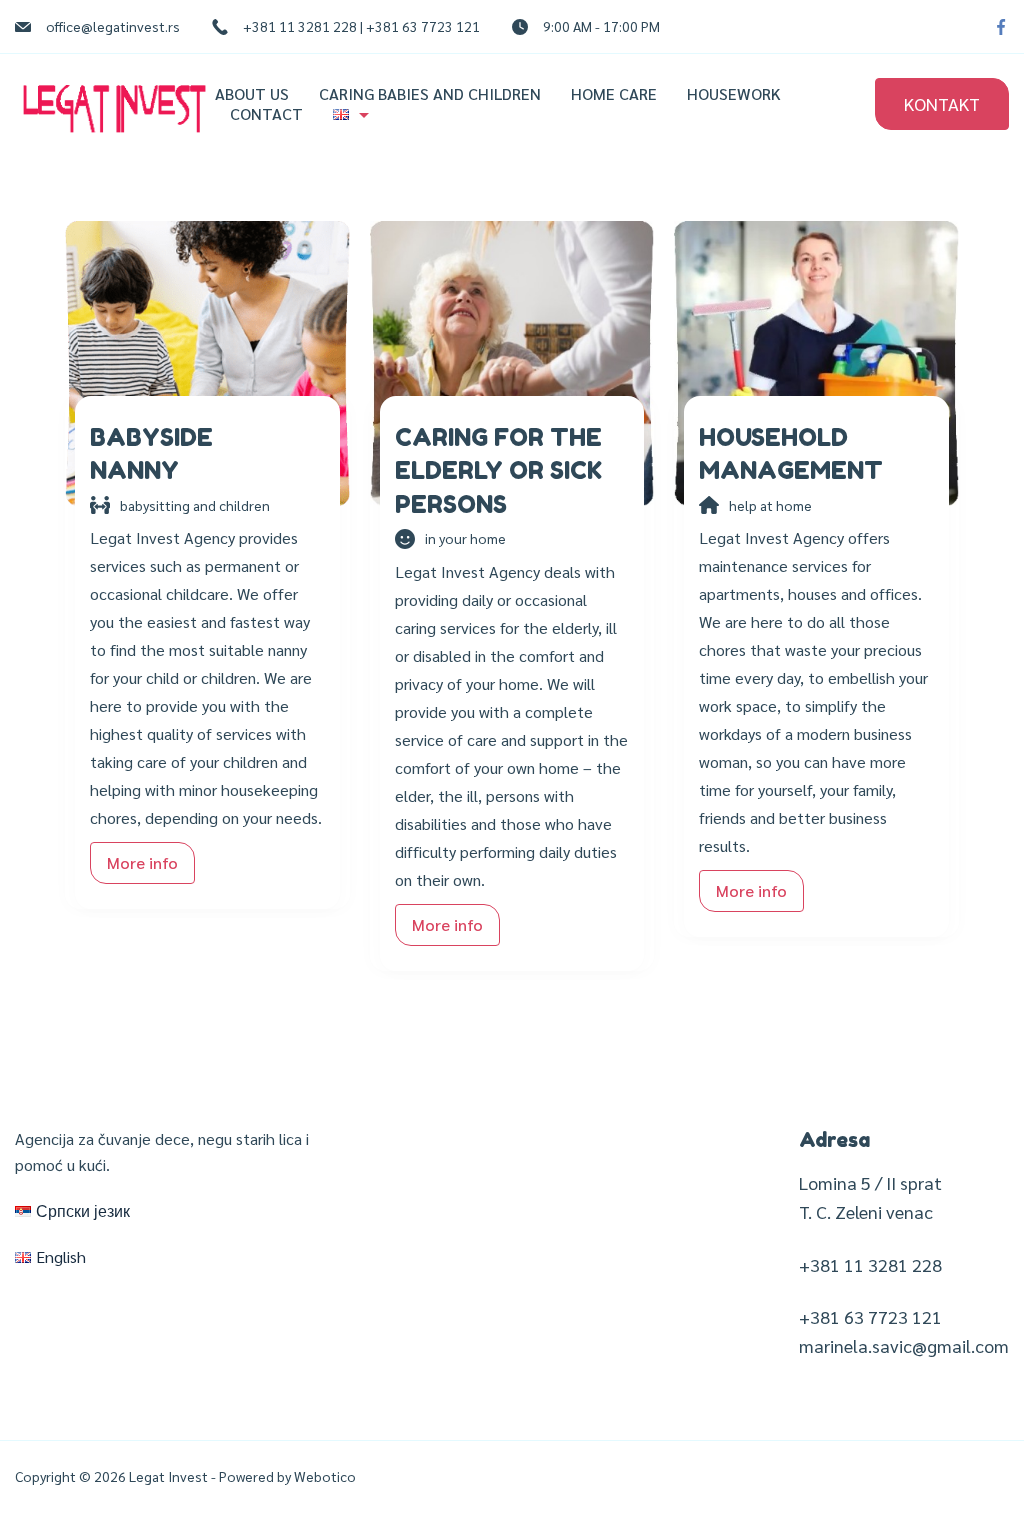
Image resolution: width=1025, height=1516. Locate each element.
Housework (734, 94)
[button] (142, 863)
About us (252, 94)
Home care (614, 94)
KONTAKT (942, 103)
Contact (266, 114)
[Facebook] (1001, 27)
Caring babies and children (430, 94)
